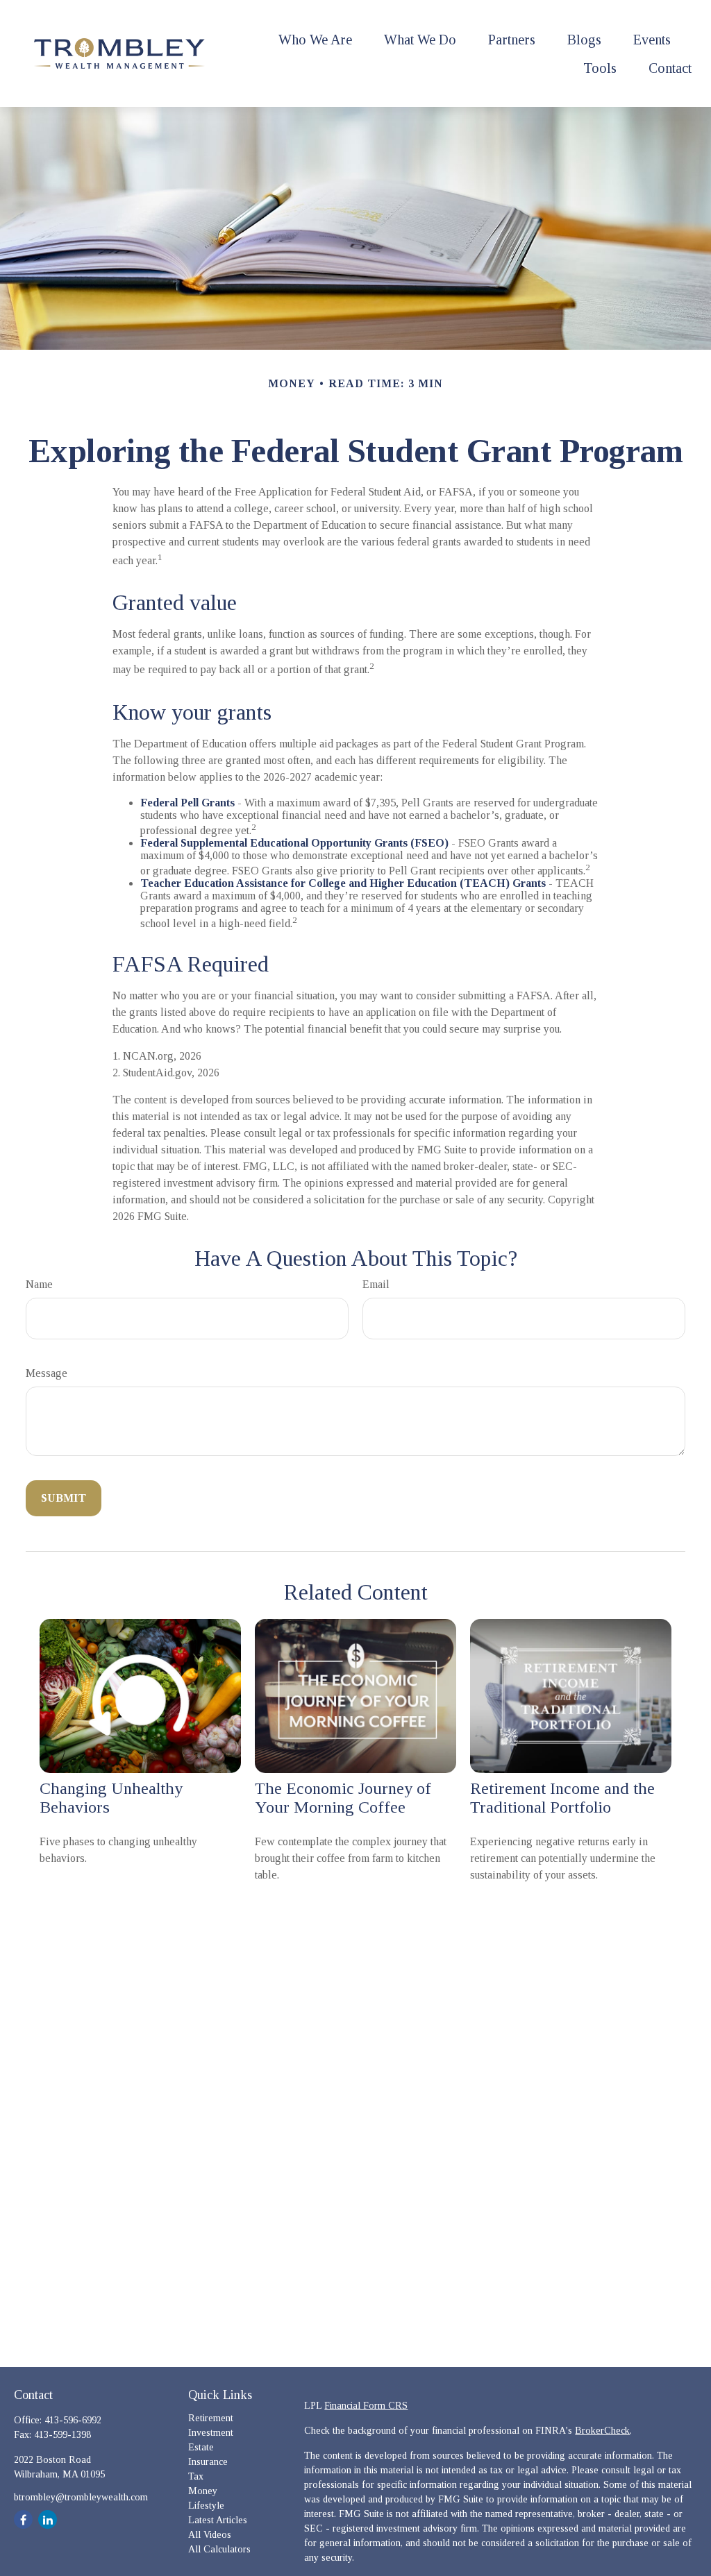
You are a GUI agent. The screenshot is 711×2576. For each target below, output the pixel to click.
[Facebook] (23, 2519)
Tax (196, 2476)
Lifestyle (206, 2506)
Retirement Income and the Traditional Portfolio (562, 1798)
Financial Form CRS (366, 2406)
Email (376, 1284)
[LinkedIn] (48, 2519)
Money (203, 2491)
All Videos (210, 2535)
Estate (201, 2447)
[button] (315, 39)
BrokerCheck (602, 2431)
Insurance (208, 2462)
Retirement (211, 2418)
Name (39, 1284)
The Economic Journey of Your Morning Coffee (343, 1798)
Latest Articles (218, 2520)
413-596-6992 (73, 2420)
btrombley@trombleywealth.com (81, 2497)
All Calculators (219, 2549)
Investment (211, 2433)
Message (47, 1373)
